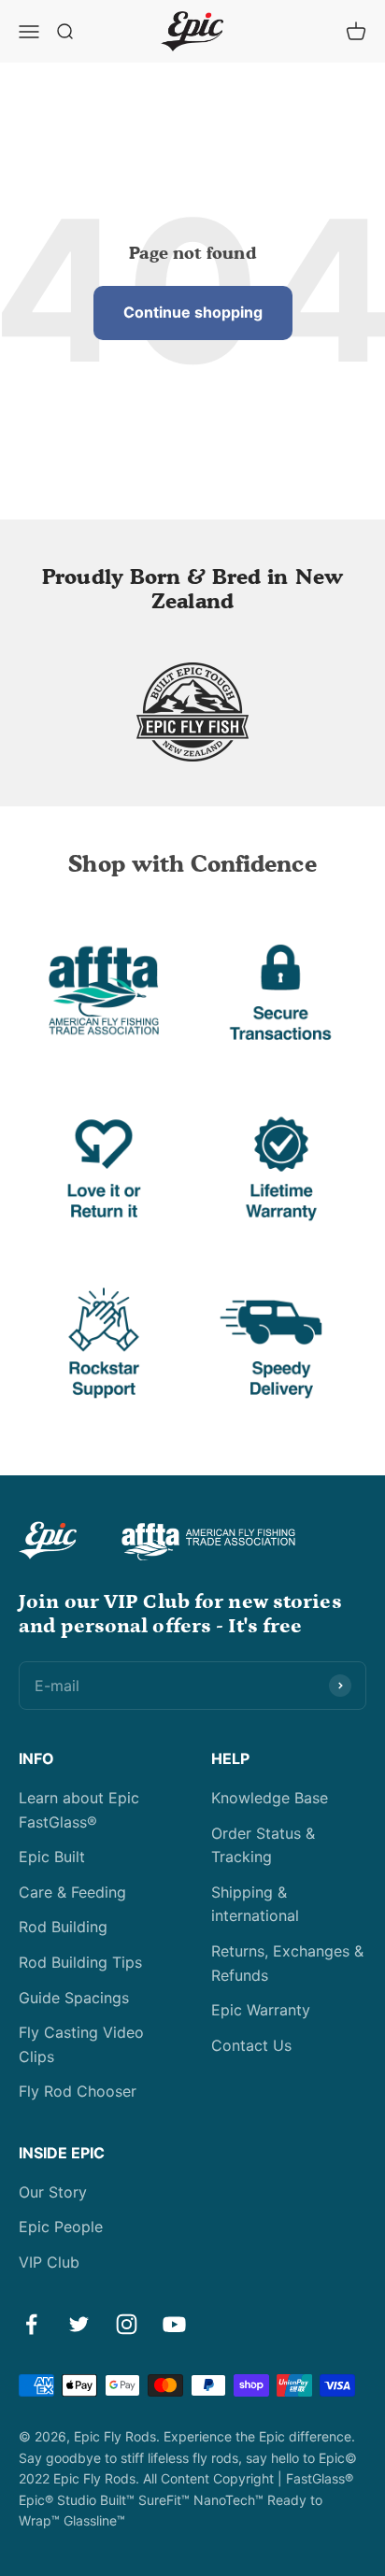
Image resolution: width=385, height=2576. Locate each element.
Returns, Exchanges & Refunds (287, 1963)
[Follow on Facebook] (31, 2324)
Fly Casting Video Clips (81, 2044)
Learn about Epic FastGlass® (79, 1810)
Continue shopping (193, 312)
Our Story (53, 2192)
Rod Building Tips (80, 1962)
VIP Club (49, 2262)
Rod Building (63, 1927)
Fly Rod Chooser (78, 2091)
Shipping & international (255, 1904)
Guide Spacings (74, 1998)
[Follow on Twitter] (79, 2324)
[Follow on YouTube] (174, 2324)
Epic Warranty (261, 2010)
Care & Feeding (72, 1892)
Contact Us (251, 2045)
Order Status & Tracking (263, 1845)
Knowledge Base (270, 1798)
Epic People (61, 2227)
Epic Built (52, 1857)
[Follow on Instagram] (127, 2324)
